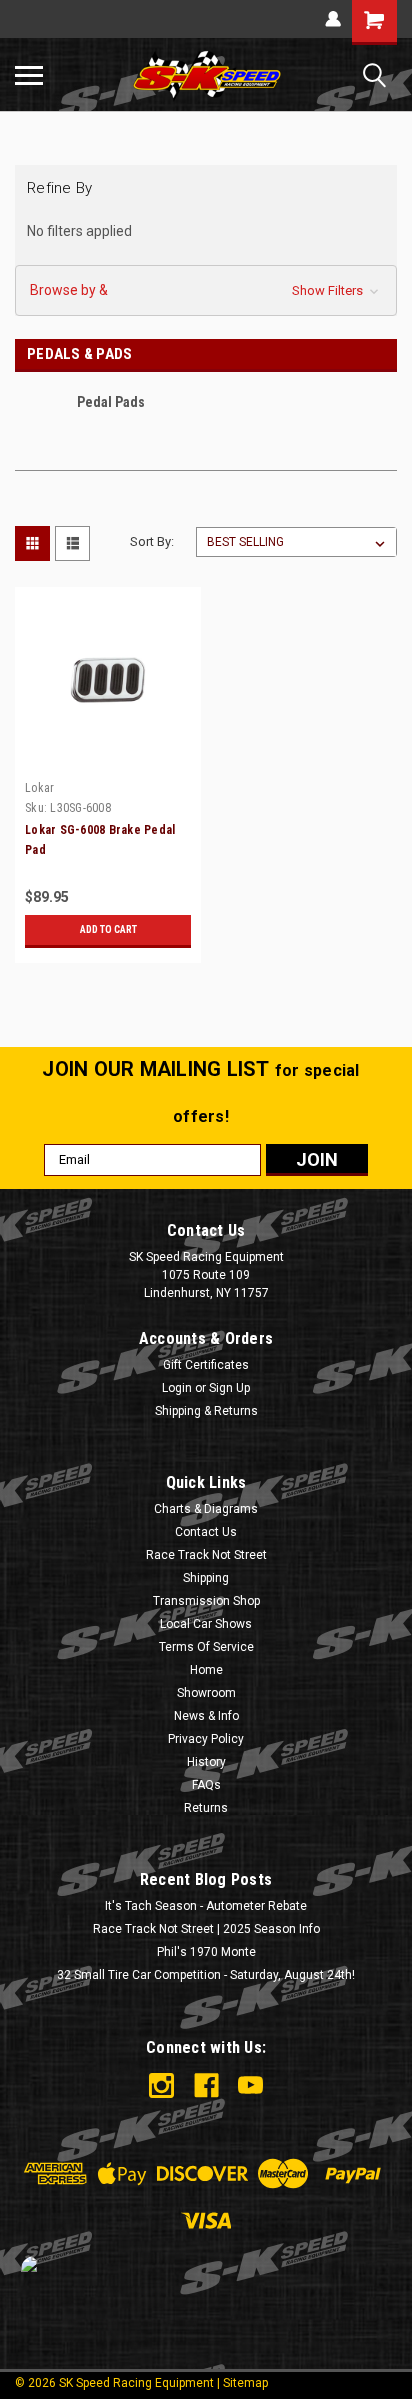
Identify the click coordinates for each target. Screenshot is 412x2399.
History (206, 1762)
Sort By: (152, 541)
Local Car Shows (206, 1624)
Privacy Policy (206, 1739)
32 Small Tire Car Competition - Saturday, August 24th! (206, 1975)
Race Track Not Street (206, 1555)
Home (206, 1670)
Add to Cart (108, 929)
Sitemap (245, 2383)
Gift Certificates (206, 1365)
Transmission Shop (206, 1601)
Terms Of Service (206, 1647)
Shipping (206, 1578)
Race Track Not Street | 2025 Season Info (206, 1929)
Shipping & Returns (206, 1411)
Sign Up (229, 1388)
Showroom (206, 1693)
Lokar (39, 788)
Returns (206, 1808)
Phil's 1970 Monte (206, 1952)
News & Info (206, 1716)
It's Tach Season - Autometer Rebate (206, 1906)
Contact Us (206, 1532)
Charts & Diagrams (206, 1509)
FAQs (206, 1785)
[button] (206, 290)
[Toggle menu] (29, 75)
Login (177, 1388)
